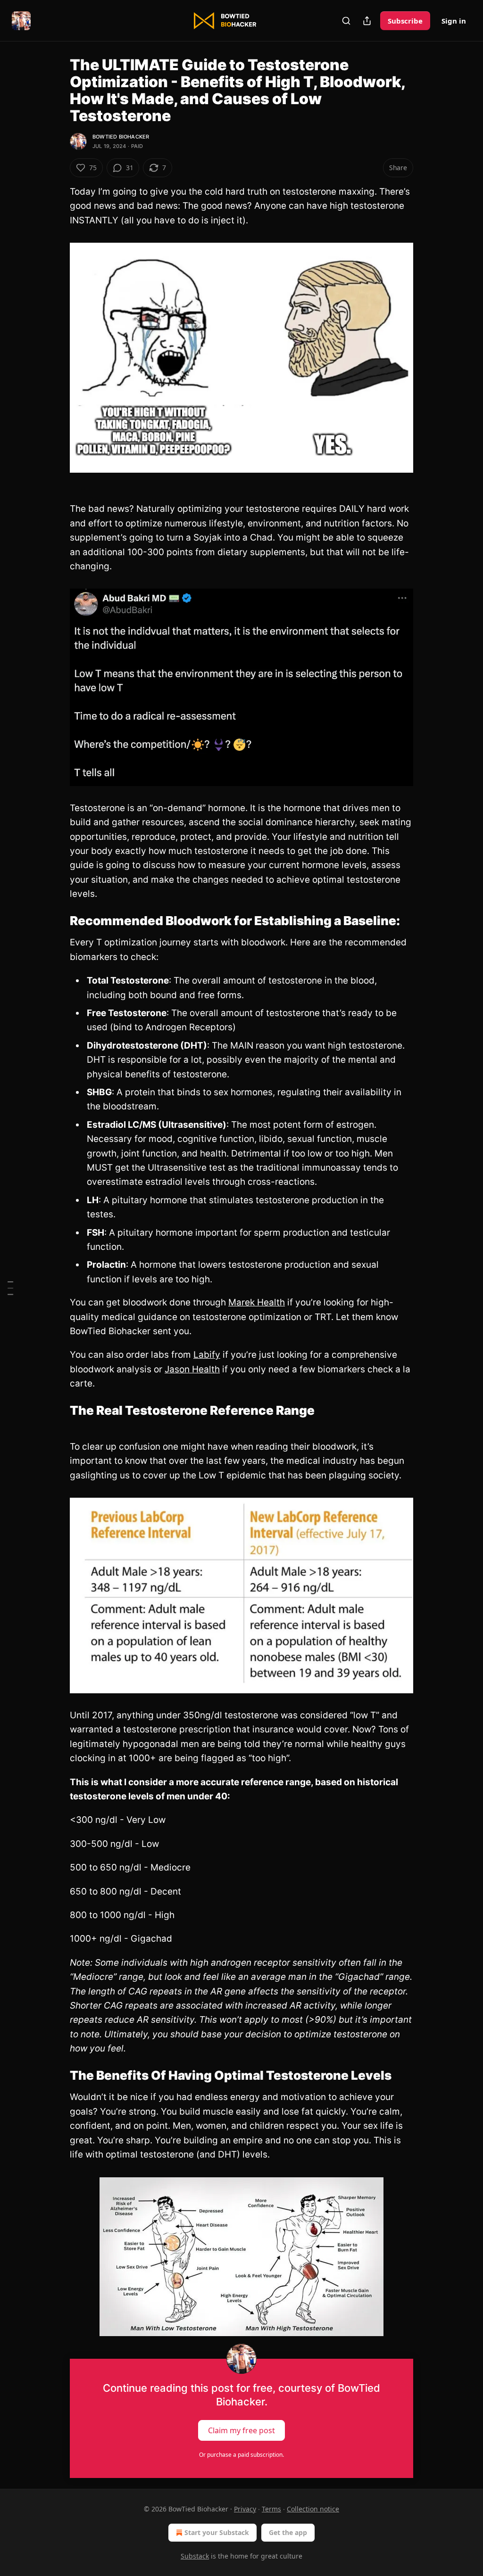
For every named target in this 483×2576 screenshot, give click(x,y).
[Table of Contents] (10, 1288)
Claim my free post (241, 2430)
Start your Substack (217, 2532)
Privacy (245, 2509)
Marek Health (257, 1302)
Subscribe (405, 21)
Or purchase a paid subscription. (241, 2455)
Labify (207, 1355)
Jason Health (192, 1369)
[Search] (346, 21)
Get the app (288, 2532)
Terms (271, 2509)
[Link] (57, 921)
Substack (195, 2556)
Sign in (454, 21)
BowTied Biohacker (121, 137)
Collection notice (313, 2509)
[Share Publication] (367, 21)
